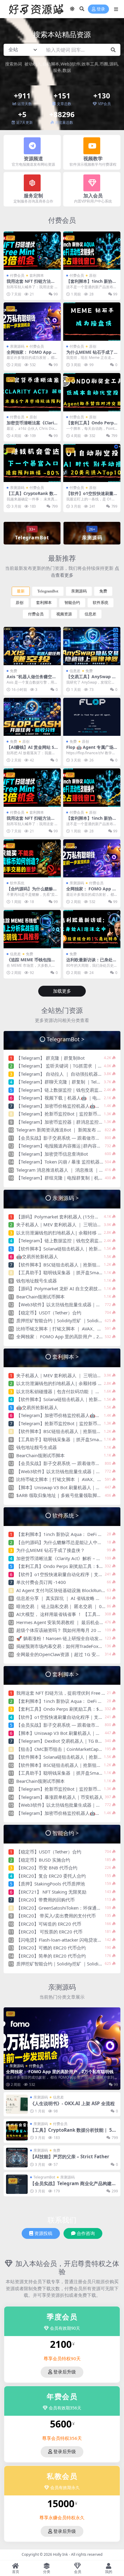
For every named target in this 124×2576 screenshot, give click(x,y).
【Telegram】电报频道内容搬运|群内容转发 (61, 1146)
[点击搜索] (113, 50)
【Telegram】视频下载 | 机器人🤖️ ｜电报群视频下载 (70, 1098)
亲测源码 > (66, 1198)
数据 (67, 70)
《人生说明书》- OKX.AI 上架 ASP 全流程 (72, 2103)
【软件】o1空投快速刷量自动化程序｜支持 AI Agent (69, 1574)
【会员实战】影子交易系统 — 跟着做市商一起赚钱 (67, 1138)
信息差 (90, 614)
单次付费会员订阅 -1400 (41, 1582)
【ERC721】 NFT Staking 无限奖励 (51, 1892)
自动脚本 (51, 64)
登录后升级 (65, 2372)
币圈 (104, 64)
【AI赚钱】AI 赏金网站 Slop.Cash (31, 750)
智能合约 (72, 603)
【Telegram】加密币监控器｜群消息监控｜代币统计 (69, 1122)
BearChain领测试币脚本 (40, 1297)
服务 (57, 70)
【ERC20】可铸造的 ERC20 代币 (49, 1924)
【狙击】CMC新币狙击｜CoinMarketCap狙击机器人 (69, 1749)
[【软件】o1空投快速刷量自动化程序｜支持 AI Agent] (92, 463)
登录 (101, 9)
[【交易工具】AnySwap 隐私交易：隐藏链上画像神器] (92, 646)
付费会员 (62, 220)
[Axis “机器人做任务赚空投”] (32, 646)
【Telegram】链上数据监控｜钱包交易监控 (60, 1090)
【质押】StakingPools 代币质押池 (51, 1884)
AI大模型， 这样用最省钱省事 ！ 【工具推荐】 (63, 1614)
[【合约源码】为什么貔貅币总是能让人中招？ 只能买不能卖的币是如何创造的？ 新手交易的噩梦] (32, 859)
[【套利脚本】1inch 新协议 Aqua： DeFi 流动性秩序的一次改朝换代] (92, 251)
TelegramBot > (66, 1039)
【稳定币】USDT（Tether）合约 (49, 1313)
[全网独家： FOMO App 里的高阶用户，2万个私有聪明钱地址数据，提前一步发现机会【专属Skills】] (32, 322)
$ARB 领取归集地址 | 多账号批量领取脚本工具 (63, 1495)
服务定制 (33, 196)
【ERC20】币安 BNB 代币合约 (47, 1868)
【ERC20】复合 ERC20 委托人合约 (51, 1876)
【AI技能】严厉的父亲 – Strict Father (70, 2156)
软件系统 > (66, 1515)
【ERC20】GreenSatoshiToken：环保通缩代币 (63, 1908)
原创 (93, 275)
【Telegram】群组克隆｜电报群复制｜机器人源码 (67, 1178)
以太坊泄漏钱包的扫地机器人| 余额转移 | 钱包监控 (68, 1233)
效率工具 (90, 64)
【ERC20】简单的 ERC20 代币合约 (51, 1956)
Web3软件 (70, 64)
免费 (103, 591)
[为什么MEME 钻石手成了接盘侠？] (92, 322)
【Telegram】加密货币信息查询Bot (52, 1154)
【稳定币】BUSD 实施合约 (43, 1860)
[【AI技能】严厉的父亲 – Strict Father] (17, 2157)
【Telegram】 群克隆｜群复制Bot (50, 1058)
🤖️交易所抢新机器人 (37, 1256)
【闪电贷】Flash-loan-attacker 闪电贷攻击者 (61, 1940)
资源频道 (33, 158)
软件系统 (101, 603)
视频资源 (64, 614)
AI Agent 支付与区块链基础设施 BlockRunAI (61, 1590)
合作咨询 (86, 2233)
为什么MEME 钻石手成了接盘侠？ (90, 355)
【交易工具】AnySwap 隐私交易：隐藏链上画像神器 (91, 679)
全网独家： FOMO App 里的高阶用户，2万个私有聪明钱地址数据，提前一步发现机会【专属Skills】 (62, 2074)
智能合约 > (66, 1833)
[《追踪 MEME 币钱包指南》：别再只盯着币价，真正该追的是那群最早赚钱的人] (32, 929)
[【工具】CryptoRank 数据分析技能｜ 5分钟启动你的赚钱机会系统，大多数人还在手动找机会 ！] (32, 463)
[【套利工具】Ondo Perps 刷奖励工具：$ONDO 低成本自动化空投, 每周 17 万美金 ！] (92, 392)
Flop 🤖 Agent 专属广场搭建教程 (90, 750)
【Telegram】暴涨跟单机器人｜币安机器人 (60, 1797)
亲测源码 (17, 346)
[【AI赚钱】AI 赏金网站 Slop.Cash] (32, 717)
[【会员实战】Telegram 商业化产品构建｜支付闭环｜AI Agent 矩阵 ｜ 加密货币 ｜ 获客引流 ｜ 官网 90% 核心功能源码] (17, 2184)
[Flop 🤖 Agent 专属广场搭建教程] (92, 717)
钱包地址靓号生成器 (37, 1281)
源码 (113, 64)
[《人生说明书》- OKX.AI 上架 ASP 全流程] (17, 2104)
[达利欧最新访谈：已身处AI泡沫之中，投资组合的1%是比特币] (92, 929)
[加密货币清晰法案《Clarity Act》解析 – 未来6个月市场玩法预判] (32, 392)
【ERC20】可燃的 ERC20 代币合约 (51, 1948)
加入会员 (93, 196)
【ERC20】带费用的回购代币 (45, 1900)
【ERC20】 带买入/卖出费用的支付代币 (56, 1916)
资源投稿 (43, 2233)
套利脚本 (37, 275)
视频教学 (93, 158)
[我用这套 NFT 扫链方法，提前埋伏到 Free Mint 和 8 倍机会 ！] (32, 251)
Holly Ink (60, 2554)
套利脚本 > (66, 1357)
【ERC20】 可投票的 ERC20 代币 (49, 1932)
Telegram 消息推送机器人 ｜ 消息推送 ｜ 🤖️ (61, 1170)
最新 (21, 591)
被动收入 (33, 64)
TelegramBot (48, 591)
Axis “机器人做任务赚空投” (29, 679)
